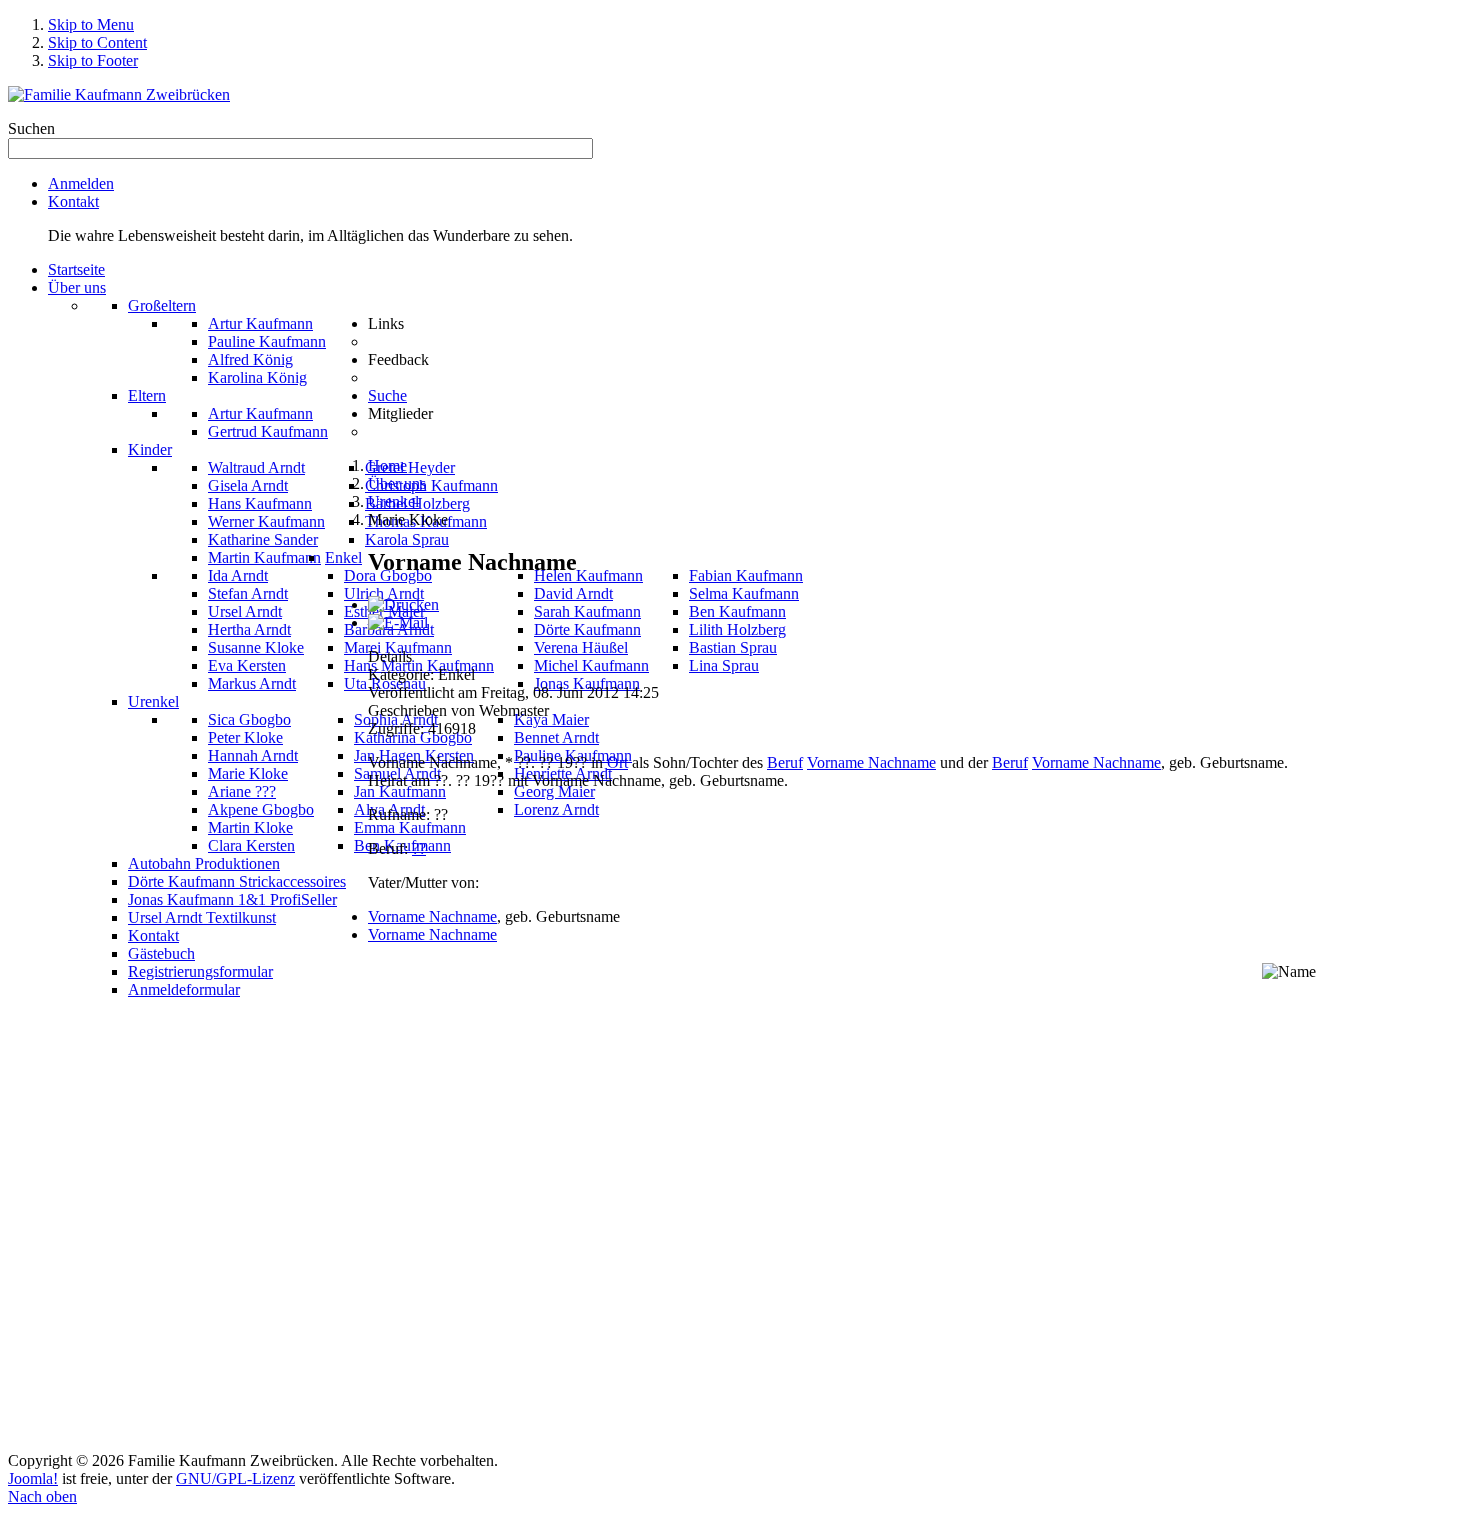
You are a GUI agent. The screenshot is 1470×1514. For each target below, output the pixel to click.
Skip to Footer (93, 60)
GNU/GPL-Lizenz (235, 1478)
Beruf (785, 762)
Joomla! (33, 1478)
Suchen (31, 128)
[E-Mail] (398, 622)
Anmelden (81, 183)
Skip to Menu (91, 24)
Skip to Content (97, 42)
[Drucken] (403, 604)
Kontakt (73, 201)
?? (419, 848)
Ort (617, 762)
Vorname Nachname (871, 762)
